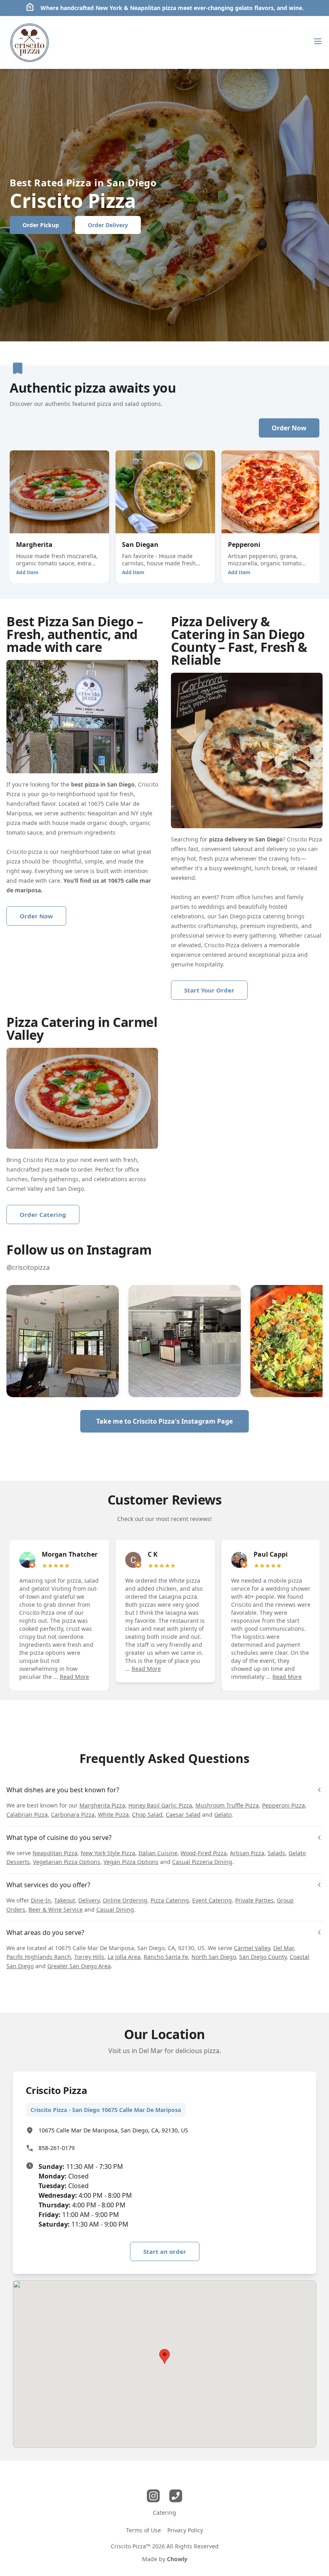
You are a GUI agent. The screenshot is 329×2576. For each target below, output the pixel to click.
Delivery (89, 1900)
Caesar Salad (183, 1814)
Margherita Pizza (102, 1805)
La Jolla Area (124, 1957)
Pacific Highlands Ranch (39, 1957)
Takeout (65, 1900)
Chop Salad (147, 1814)
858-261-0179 (57, 2148)
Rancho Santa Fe (166, 1957)
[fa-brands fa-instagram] (153, 2496)
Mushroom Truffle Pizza (227, 1805)
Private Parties (254, 1900)
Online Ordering (125, 1900)
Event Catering (212, 1900)
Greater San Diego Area (79, 1966)
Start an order (165, 2251)
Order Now (289, 428)
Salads (276, 1853)
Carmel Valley (252, 1948)
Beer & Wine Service (56, 1909)
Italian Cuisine (158, 1853)
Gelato (223, 1814)
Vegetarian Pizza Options (67, 1862)
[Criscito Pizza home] (30, 42)
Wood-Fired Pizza (204, 1853)
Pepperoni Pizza (283, 1805)
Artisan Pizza (247, 1853)
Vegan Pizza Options (131, 1862)
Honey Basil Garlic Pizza (160, 1805)
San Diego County (263, 1957)
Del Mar (283, 1948)
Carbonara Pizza (73, 1814)
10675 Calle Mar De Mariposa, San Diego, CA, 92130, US (113, 2130)
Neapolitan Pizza (55, 1853)
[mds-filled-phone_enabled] (176, 2496)
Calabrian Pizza (27, 1814)
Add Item (27, 572)
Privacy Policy (185, 2530)
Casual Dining (115, 1909)
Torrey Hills (89, 1957)
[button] (63, 1341)
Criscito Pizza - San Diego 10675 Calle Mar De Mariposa (106, 2110)
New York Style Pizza (108, 1853)
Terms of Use (143, 2530)
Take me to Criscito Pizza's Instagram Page (164, 1421)
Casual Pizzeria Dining (202, 1862)
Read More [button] (74, 1677)
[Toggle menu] (318, 41)
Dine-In (41, 1900)
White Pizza (113, 1814)
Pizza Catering (170, 1900)
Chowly (177, 2559)
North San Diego (214, 1957)
